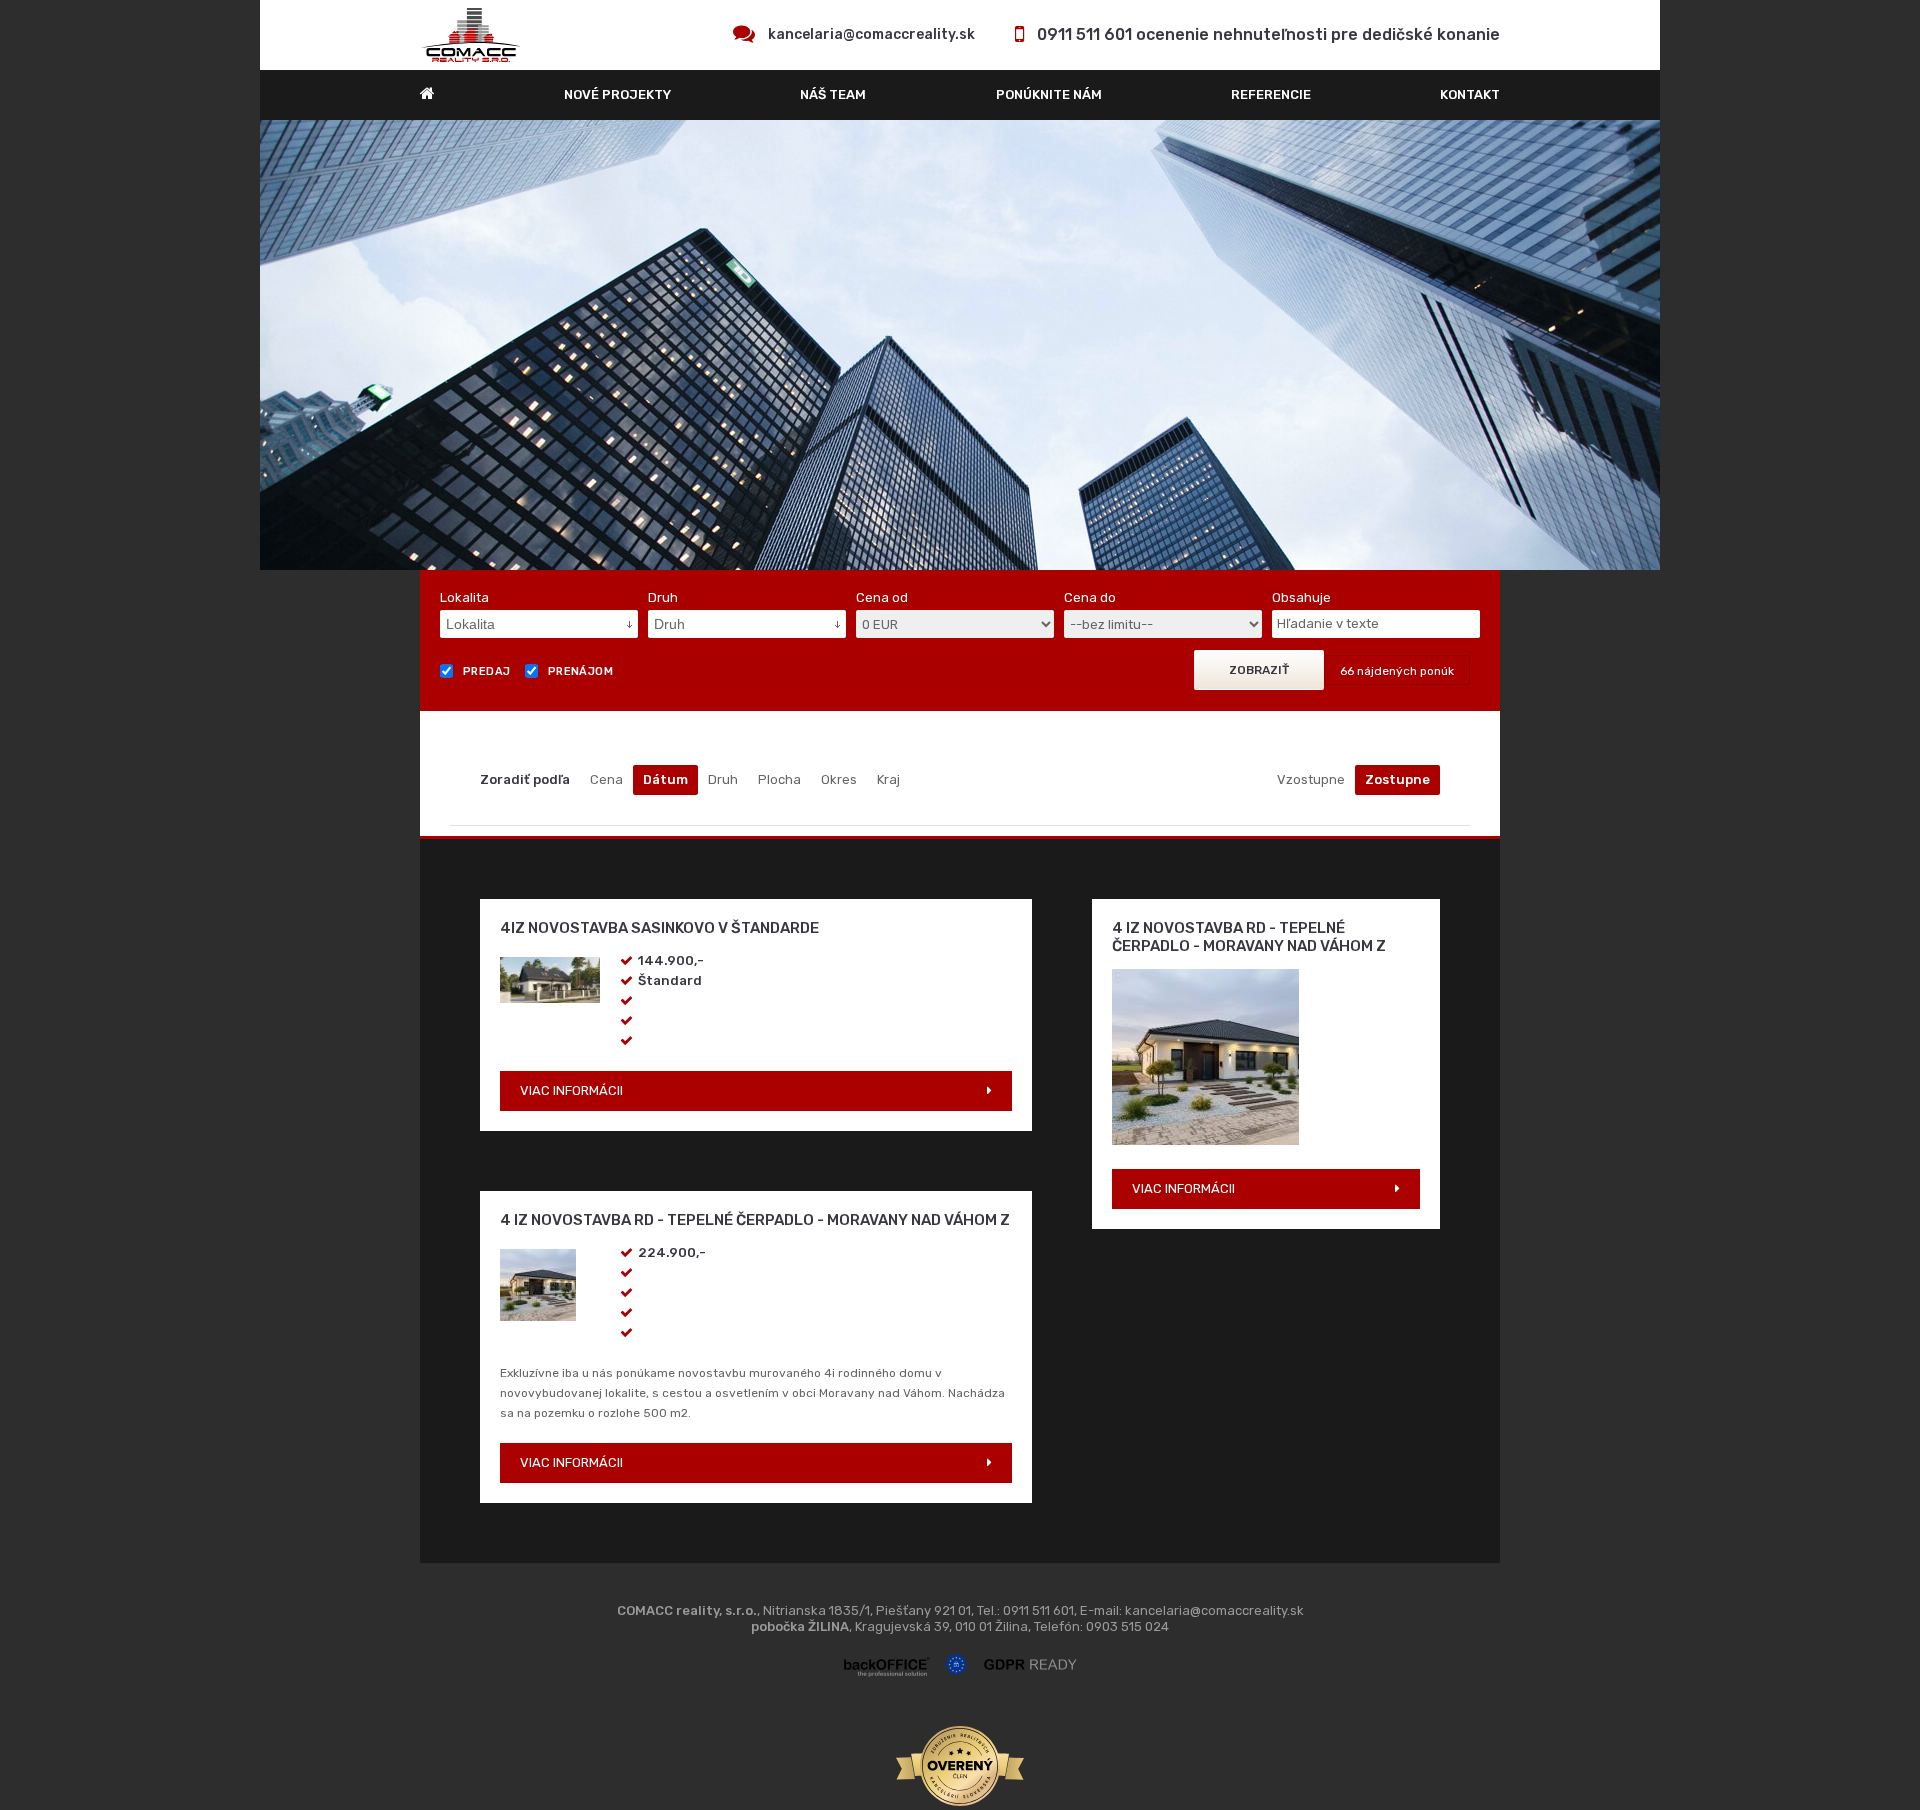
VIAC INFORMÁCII (571, 1090)
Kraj (888, 779)
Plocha (779, 779)
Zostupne (1397, 779)
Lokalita (464, 597)
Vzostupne (1311, 779)
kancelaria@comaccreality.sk (871, 34)
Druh (723, 779)
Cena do (1090, 597)
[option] (960, 345)
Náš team (833, 94)
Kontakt (1470, 94)
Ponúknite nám (1049, 94)
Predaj (487, 671)
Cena (606, 779)
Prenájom (581, 671)
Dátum (665, 779)
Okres (839, 779)
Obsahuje (1301, 597)
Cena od (882, 597)
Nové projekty (617, 94)
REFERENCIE (1271, 94)
